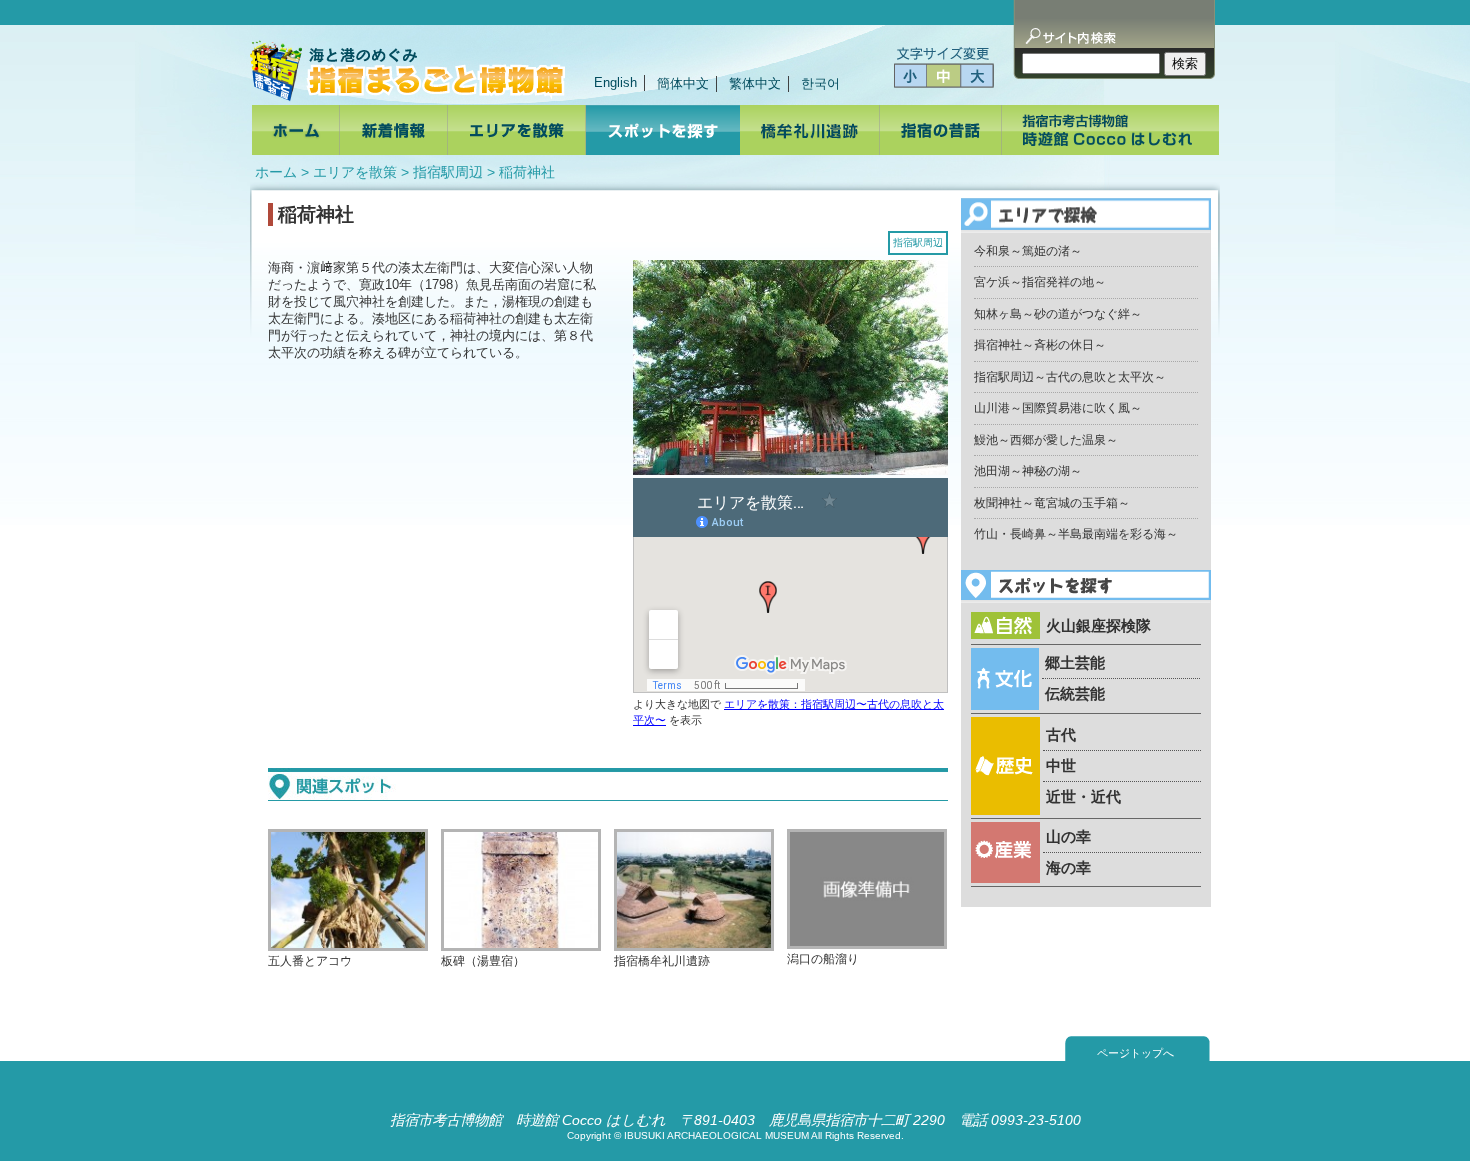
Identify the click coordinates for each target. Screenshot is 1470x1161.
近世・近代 (1083, 796)
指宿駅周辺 (448, 172)
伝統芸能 (1075, 693)
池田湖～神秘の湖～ (1028, 471)
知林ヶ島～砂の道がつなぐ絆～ (1058, 314)
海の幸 (1068, 867)
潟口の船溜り (823, 958)
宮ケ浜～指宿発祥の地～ (1040, 282)
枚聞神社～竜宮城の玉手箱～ (1052, 503)
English (615, 82)
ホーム (276, 172)
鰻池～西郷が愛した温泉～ (1046, 440)
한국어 (820, 83)
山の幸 (1068, 836)
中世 (1061, 765)
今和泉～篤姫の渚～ (1028, 251)
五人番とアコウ (310, 960)
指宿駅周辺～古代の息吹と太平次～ (1070, 377)
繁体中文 (755, 83)
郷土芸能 (1075, 662)
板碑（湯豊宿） (483, 960)
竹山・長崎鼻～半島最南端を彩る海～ (1076, 534)
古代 (1061, 734)
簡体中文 (683, 83)
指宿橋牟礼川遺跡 (662, 960)
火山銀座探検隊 (1098, 625)
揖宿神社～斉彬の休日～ (1040, 345)
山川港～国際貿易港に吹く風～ (1058, 408)
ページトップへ (1135, 1053)
